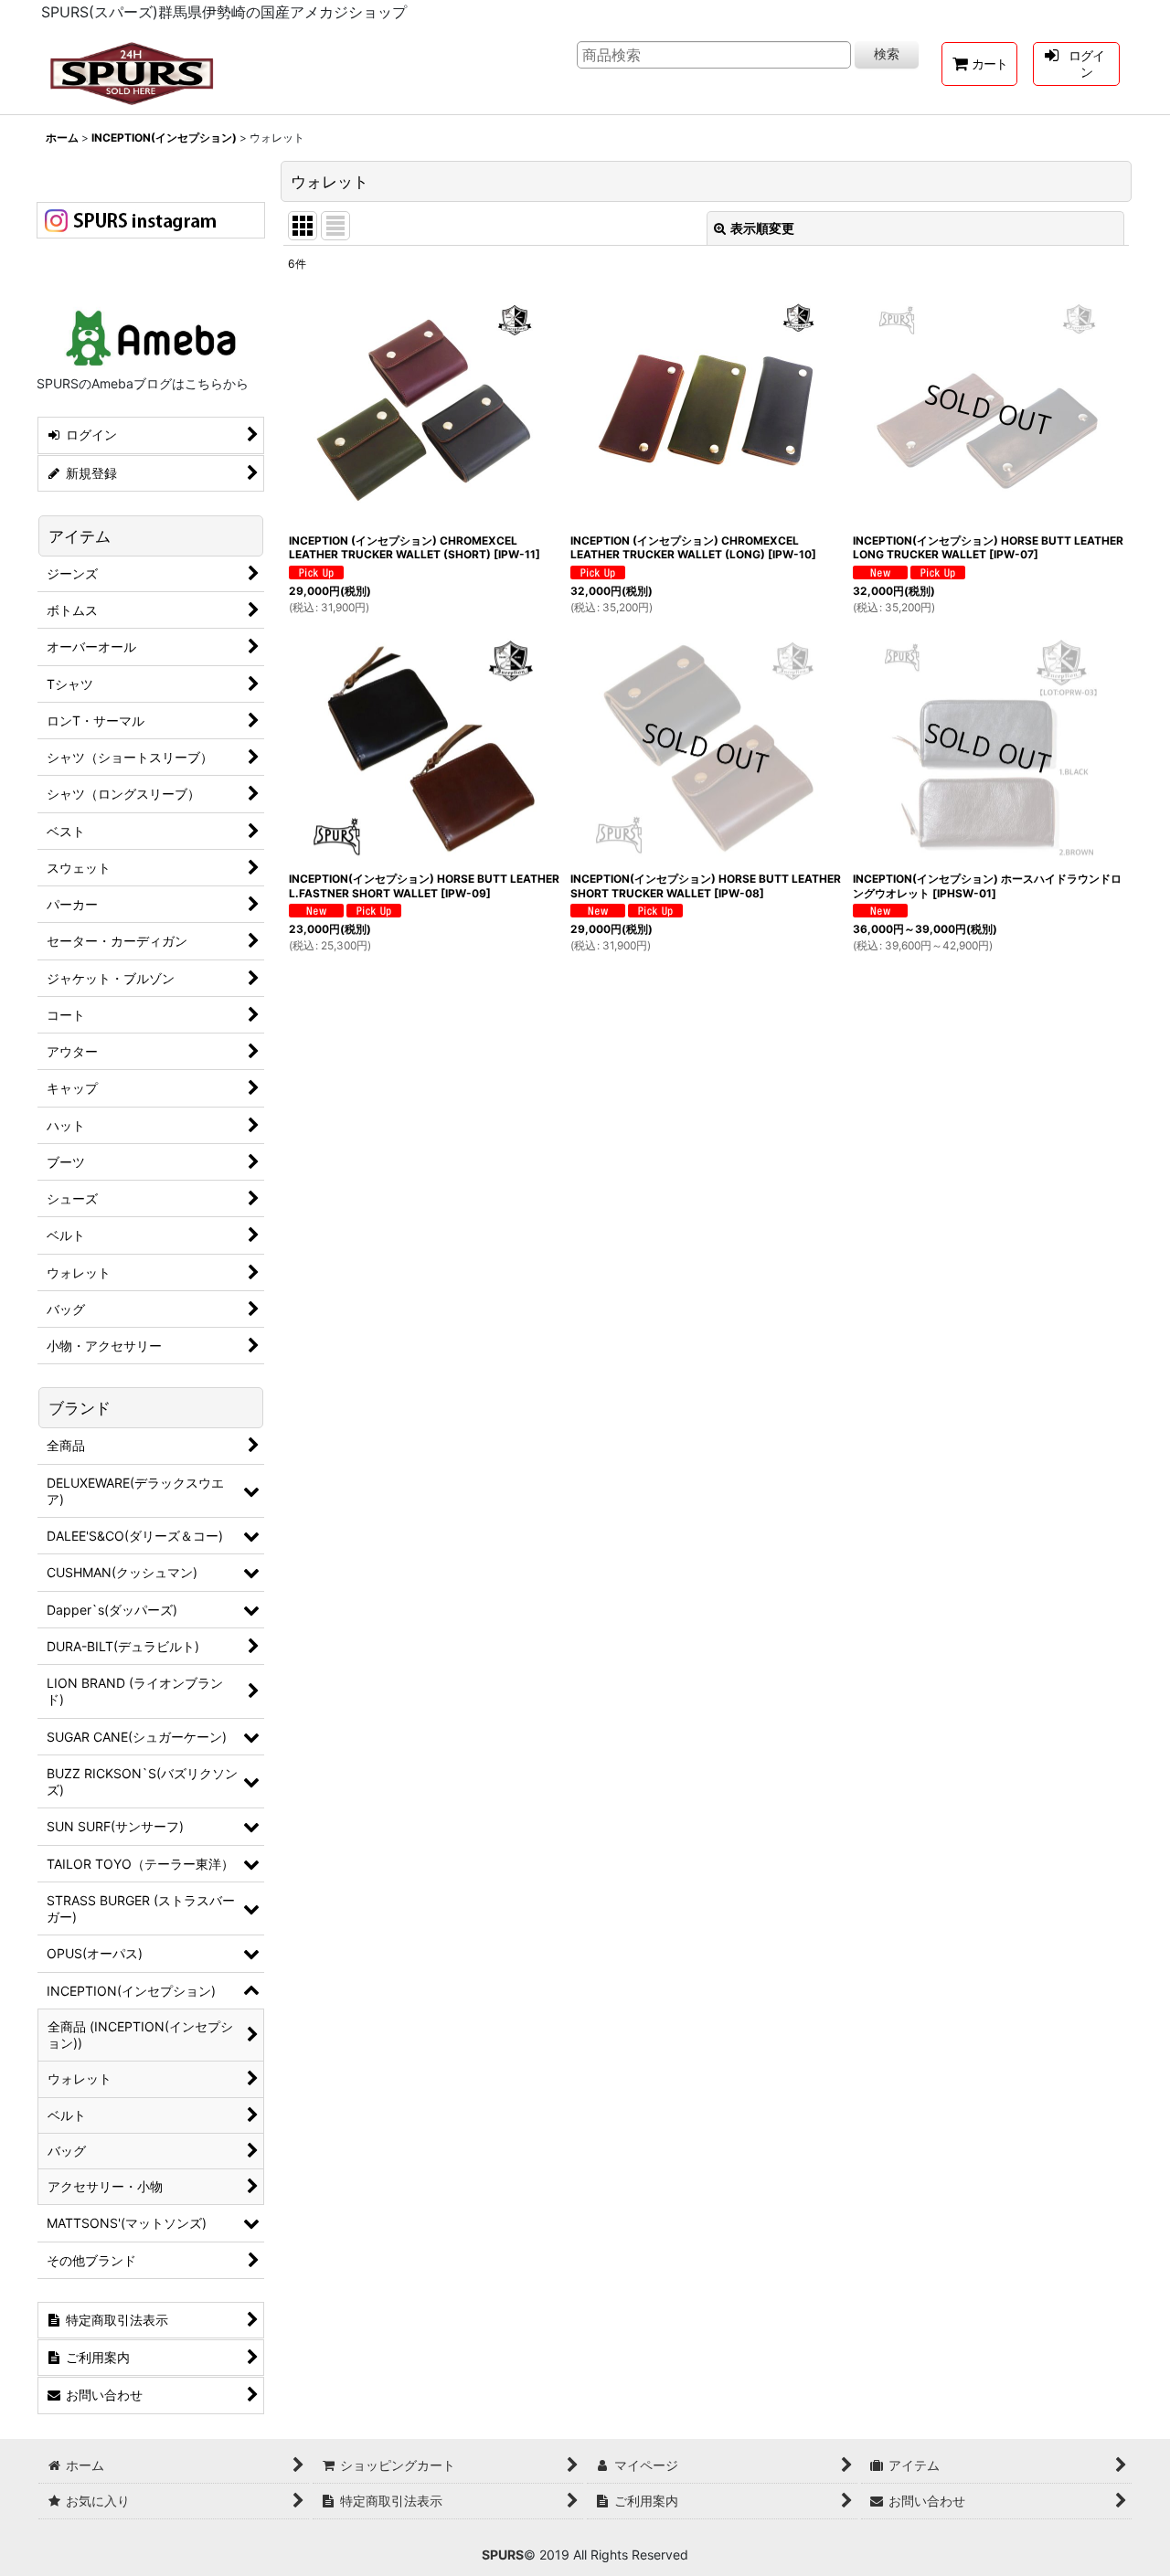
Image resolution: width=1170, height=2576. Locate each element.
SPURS (503, 2555)
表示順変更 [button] (762, 228)
